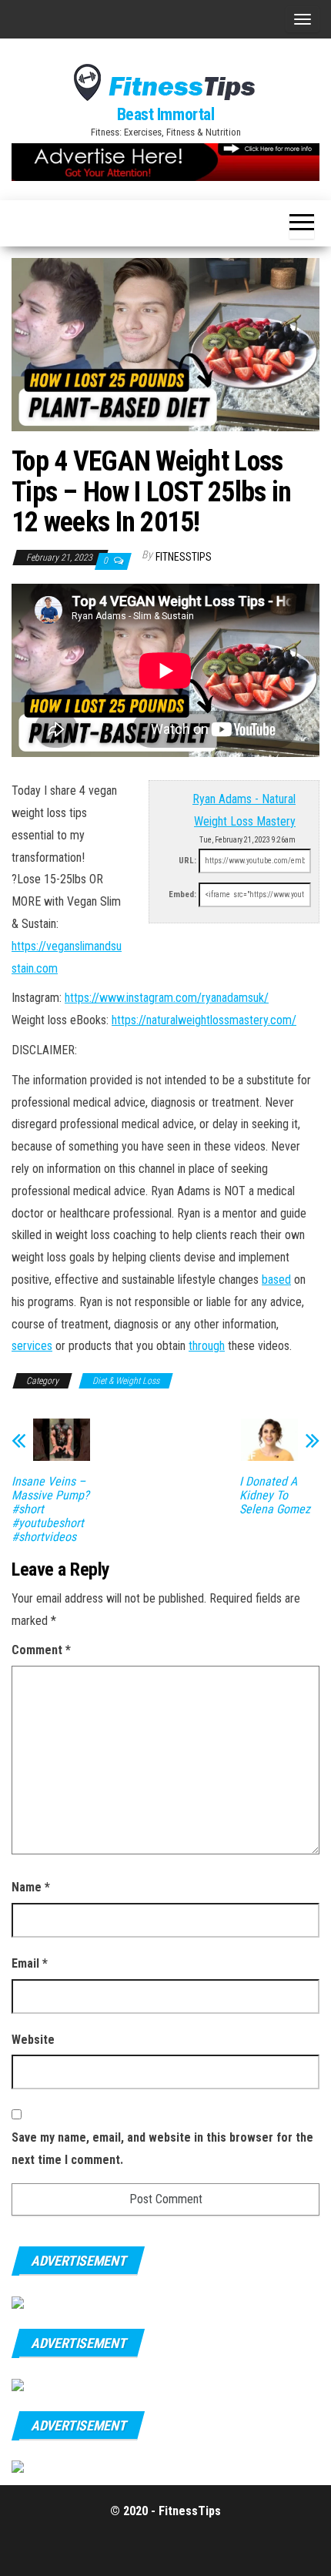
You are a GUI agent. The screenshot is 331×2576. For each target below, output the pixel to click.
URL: (187, 861)
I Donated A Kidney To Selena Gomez (275, 1496)
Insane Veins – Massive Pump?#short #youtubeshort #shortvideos (50, 1509)
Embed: (182, 894)
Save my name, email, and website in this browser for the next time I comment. (162, 2149)
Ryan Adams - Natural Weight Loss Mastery (244, 810)
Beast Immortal (166, 114)
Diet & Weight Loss (126, 1381)
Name (31, 1887)
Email (30, 1963)
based (276, 1280)
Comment (41, 1650)
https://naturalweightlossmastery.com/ (204, 1020)
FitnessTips (184, 557)
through (207, 1346)
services (32, 1346)
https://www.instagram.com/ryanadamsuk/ (167, 998)
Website (33, 2040)
